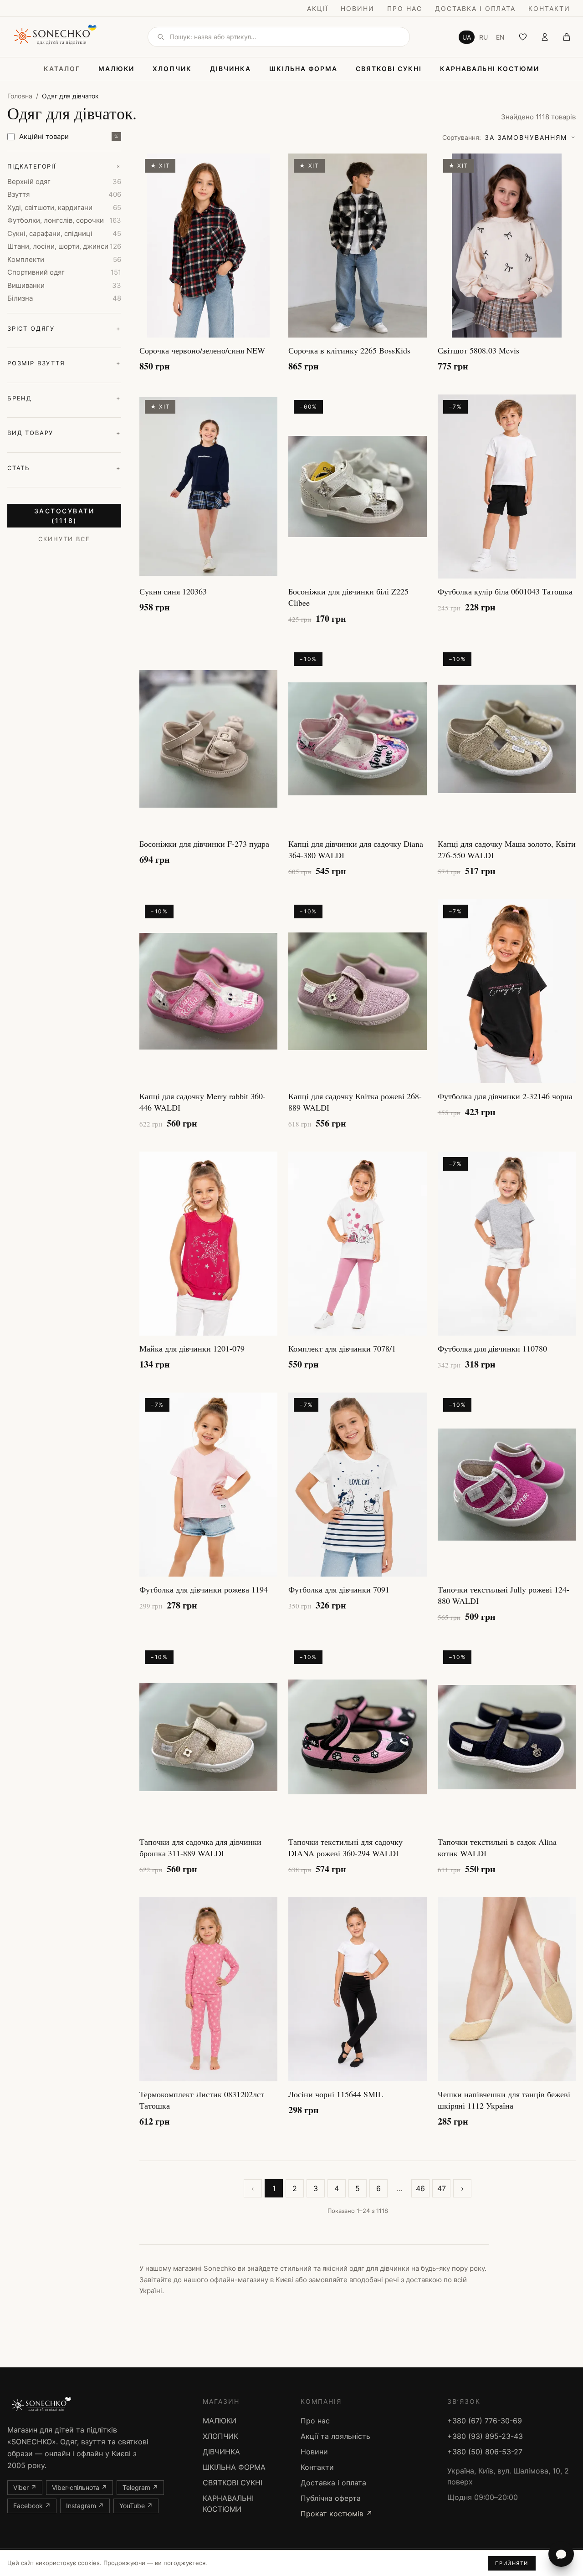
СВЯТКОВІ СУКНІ (389, 69)
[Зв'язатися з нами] (561, 2554)
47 (442, 2188)
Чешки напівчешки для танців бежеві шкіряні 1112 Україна (504, 2100)
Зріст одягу (64, 328)
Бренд (64, 398)
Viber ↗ (25, 2487)
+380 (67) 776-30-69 (485, 2421)
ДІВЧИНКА (230, 69)
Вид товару (64, 433)
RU (483, 37)
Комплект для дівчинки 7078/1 (342, 1348)
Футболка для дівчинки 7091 (339, 1589)
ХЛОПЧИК (172, 69)
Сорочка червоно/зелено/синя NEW (202, 350)
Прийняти (512, 2563)
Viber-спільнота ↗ (79, 2487)
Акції (318, 8)
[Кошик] (567, 37)
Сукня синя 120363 (173, 591)
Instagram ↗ (85, 2506)
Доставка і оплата (475, 8)
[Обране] (523, 37)
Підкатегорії (64, 166)
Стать (64, 468)
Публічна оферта (331, 2498)
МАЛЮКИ (117, 69)
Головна (20, 96)
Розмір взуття (64, 363)
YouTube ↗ (136, 2506)
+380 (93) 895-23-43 (485, 2436)
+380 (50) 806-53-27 (485, 2452)
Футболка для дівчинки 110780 (492, 1348)
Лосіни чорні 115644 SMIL (336, 2094)
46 (420, 2188)
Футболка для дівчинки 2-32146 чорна (505, 1096)
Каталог (62, 69)
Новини (358, 8)
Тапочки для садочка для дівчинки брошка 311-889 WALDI (200, 1847)
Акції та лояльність (335, 2436)
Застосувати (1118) (64, 516)
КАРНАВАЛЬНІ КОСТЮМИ (490, 69)
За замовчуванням (505, 137)
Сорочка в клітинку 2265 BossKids (349, 350)
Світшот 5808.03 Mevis (478, 350)
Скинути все (64, 539)
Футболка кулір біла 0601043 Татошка (505, 591)
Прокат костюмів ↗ (337, 2514)
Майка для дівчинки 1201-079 (192, 1348)
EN (500, 37)
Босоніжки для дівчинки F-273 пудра (204, 844)
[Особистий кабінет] (545, 37)
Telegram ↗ (140, 2487)
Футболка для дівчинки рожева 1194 (204, 1589)
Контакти (549, 8)
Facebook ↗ (32, 2506)
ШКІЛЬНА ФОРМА (303, 69)
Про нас (405, 8)
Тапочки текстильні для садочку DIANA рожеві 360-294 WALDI (345, 1847)
